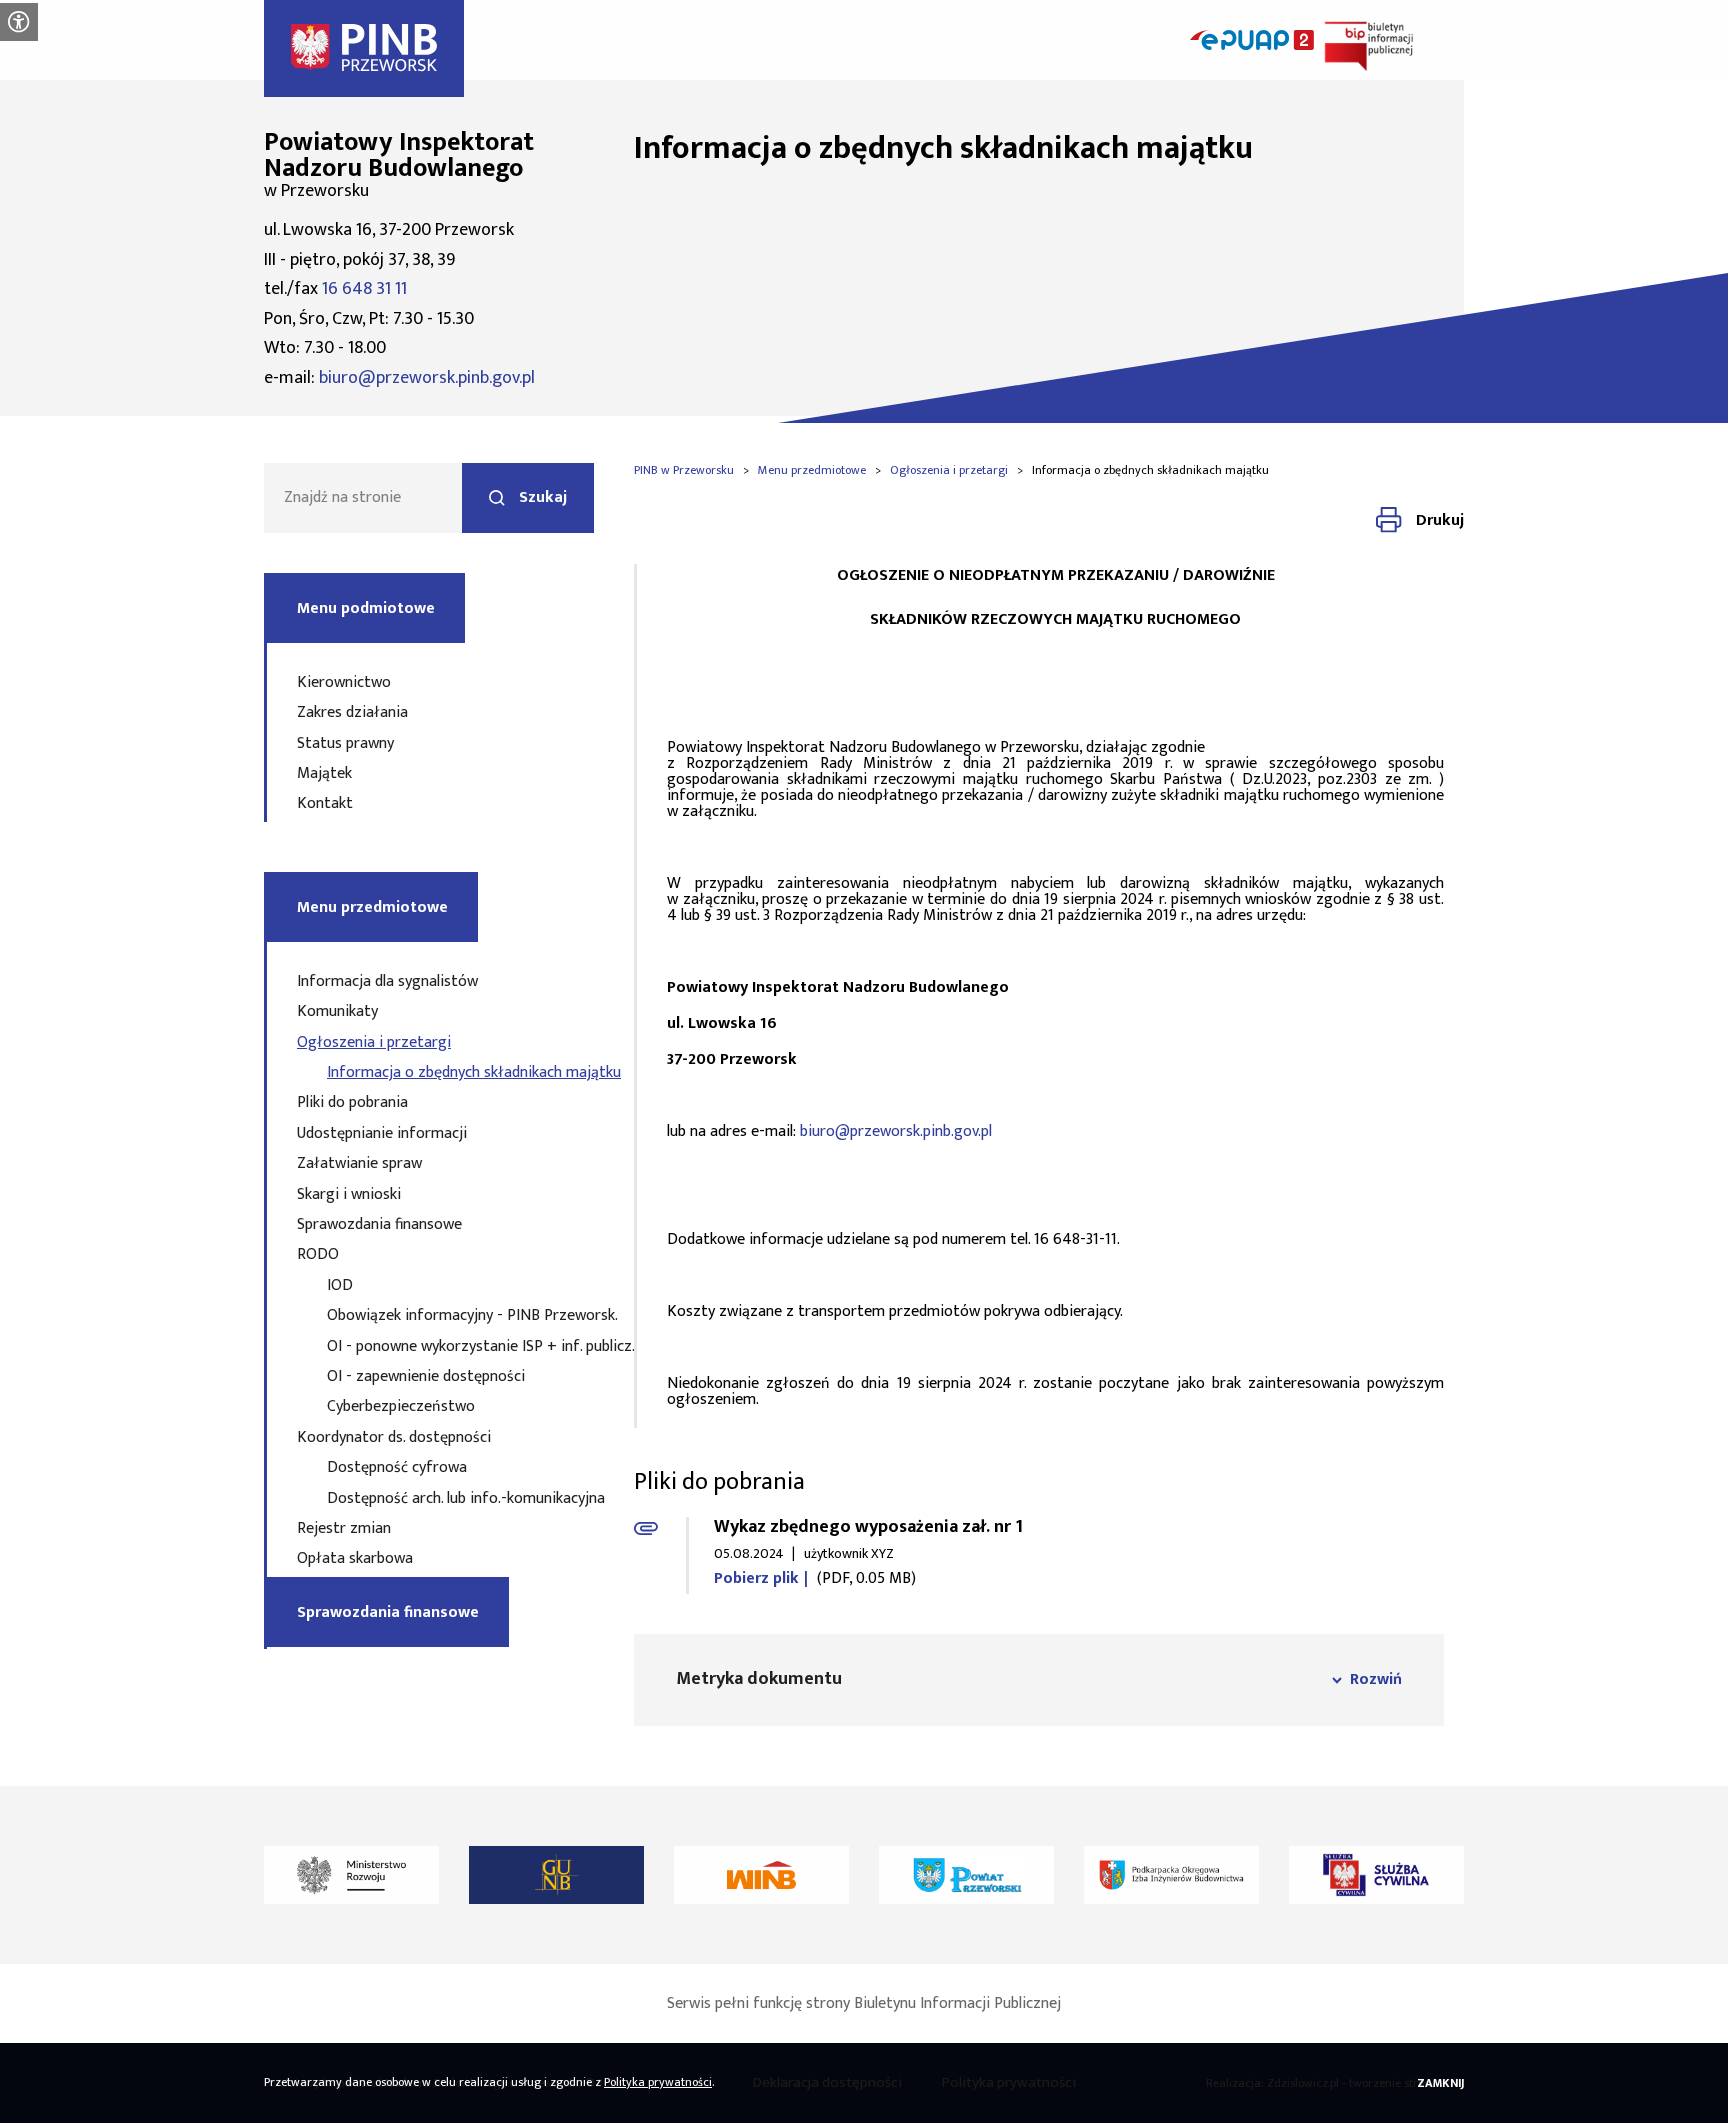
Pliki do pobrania (352, 1102)
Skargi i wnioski (349, 1194)
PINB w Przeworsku (684, 470)
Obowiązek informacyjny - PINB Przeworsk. (430, 1315)
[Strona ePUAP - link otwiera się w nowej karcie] (1252, 40)
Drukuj (1440, 520)
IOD (340, 1285)
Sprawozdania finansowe (379, 1224)
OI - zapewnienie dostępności (426, 1376)
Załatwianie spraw (359, 1163)
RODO (318, 1254)
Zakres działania (352, 712)
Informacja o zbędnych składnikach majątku (430, 1072)
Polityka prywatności (658, 2082)
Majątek (324, 773)
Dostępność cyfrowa (397, 1467)
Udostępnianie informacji (382, 1133)
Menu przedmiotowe (372, 907)
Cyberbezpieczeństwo (401, 1406)
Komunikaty (337, 1011)
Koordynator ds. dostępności (394, 1437)
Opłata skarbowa (355, 1558)
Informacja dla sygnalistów (387, 981)
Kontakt (325, 803)
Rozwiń (1376, 1679)
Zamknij (1440, 2083)
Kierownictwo (344, 682)
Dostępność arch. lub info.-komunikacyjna (430, 1498)
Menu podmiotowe (366, 608)
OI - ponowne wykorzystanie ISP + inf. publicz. (430, 1346)
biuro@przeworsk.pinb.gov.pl (427, 378)
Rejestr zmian (344, 1528)
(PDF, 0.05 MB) (815, 1580)
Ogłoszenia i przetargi (374, 1042)
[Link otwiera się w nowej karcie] (351, 1875)
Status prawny (345, 743)
